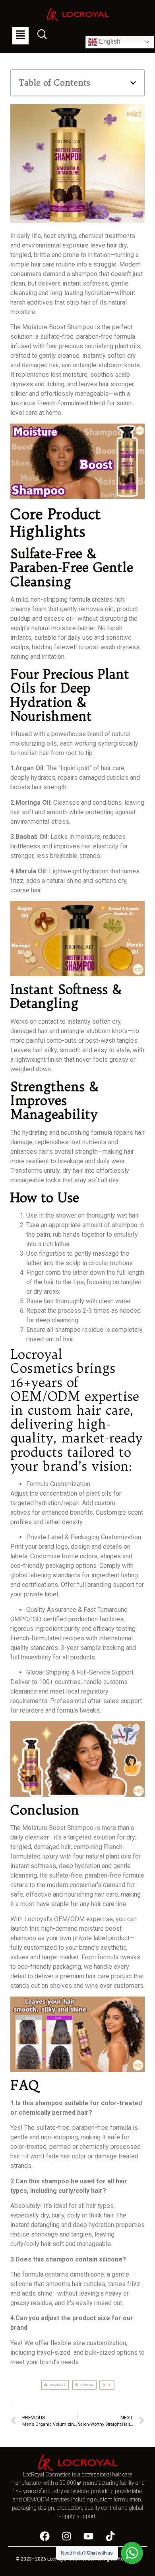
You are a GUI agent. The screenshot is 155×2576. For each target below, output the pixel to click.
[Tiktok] (110, 2536)
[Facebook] (45, 2536)
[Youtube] (89, 2536)
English (109, 41)
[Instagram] (67, 2536)
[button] (20, 36)
